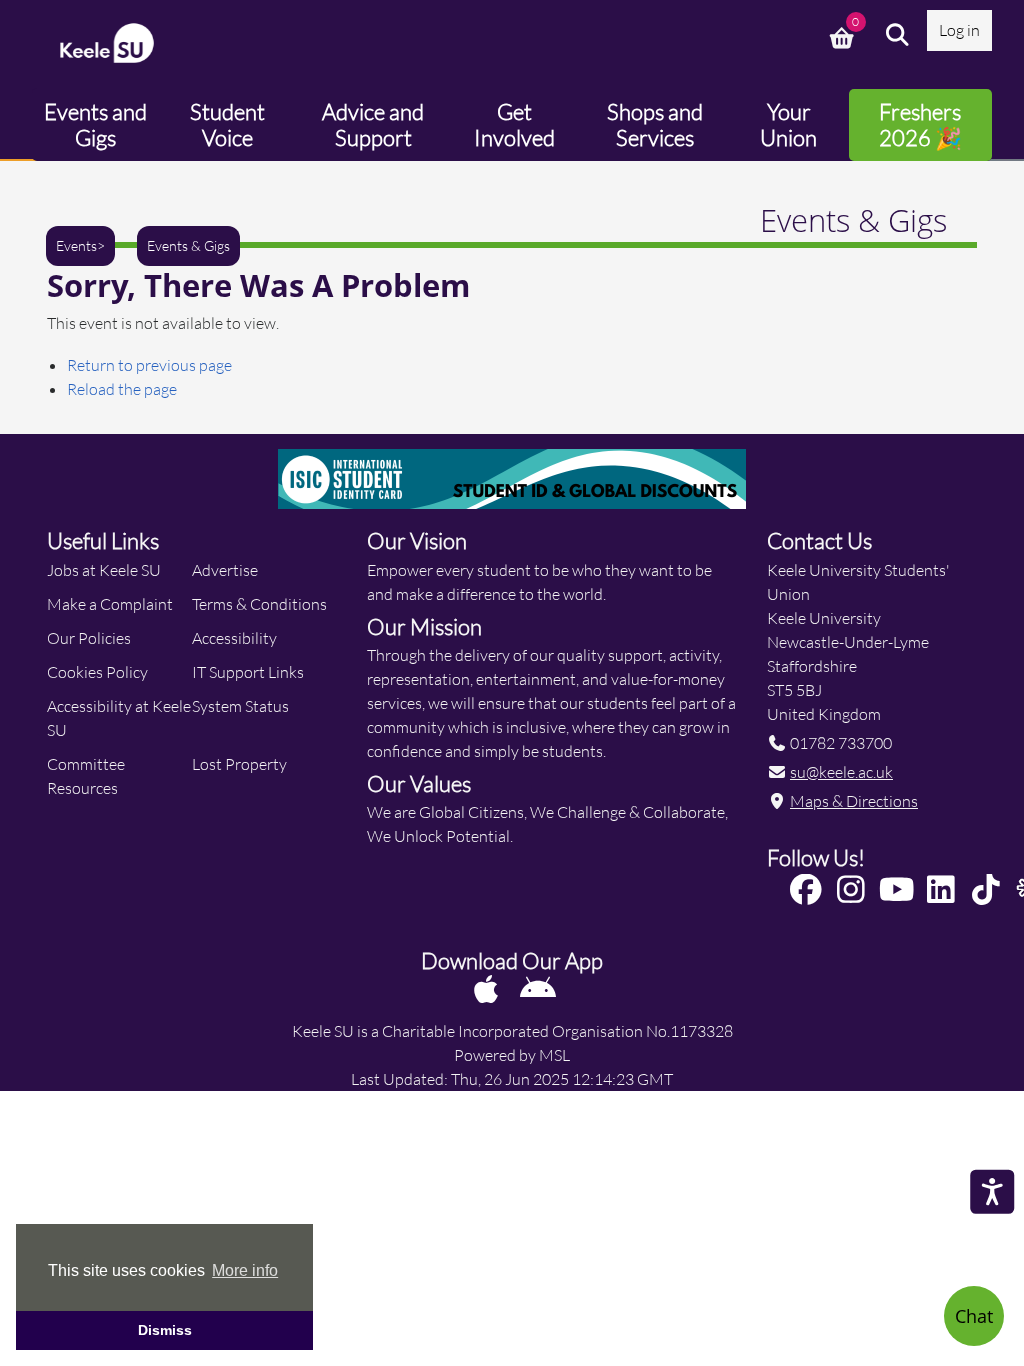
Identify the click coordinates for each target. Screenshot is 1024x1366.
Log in (959, 29)
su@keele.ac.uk (841, 771)
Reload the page (122, 388)
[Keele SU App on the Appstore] (487, 988)
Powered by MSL (512, 1054)
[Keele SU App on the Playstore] (538, 988)
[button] (898, 35)
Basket (844, 35)
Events (76, 246)
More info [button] (245, 1270)
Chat (974, 1316)
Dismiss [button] (165, 1330)
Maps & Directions (854, 800)
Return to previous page (149, 364)
